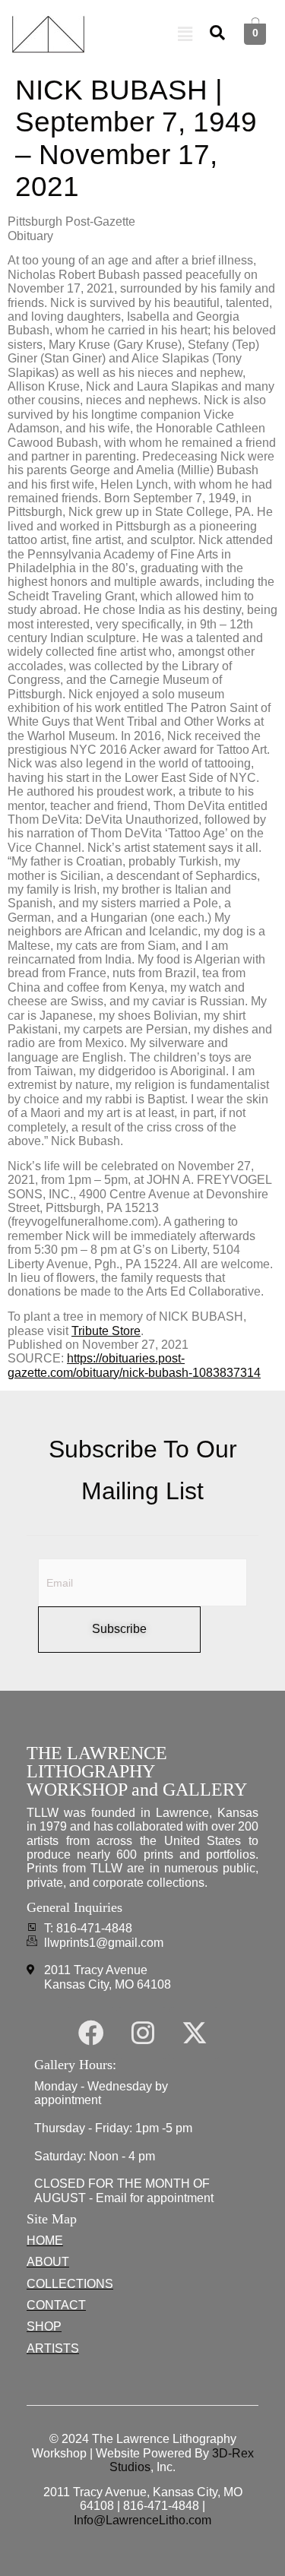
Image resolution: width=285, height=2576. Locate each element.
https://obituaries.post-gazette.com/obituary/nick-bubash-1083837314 (134, 1365)
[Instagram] (143, 2033)
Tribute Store (106, 1331)
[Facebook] (91, 2033)
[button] (185, 34)
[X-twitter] (195, 2033)
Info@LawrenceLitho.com (142, 2520)
